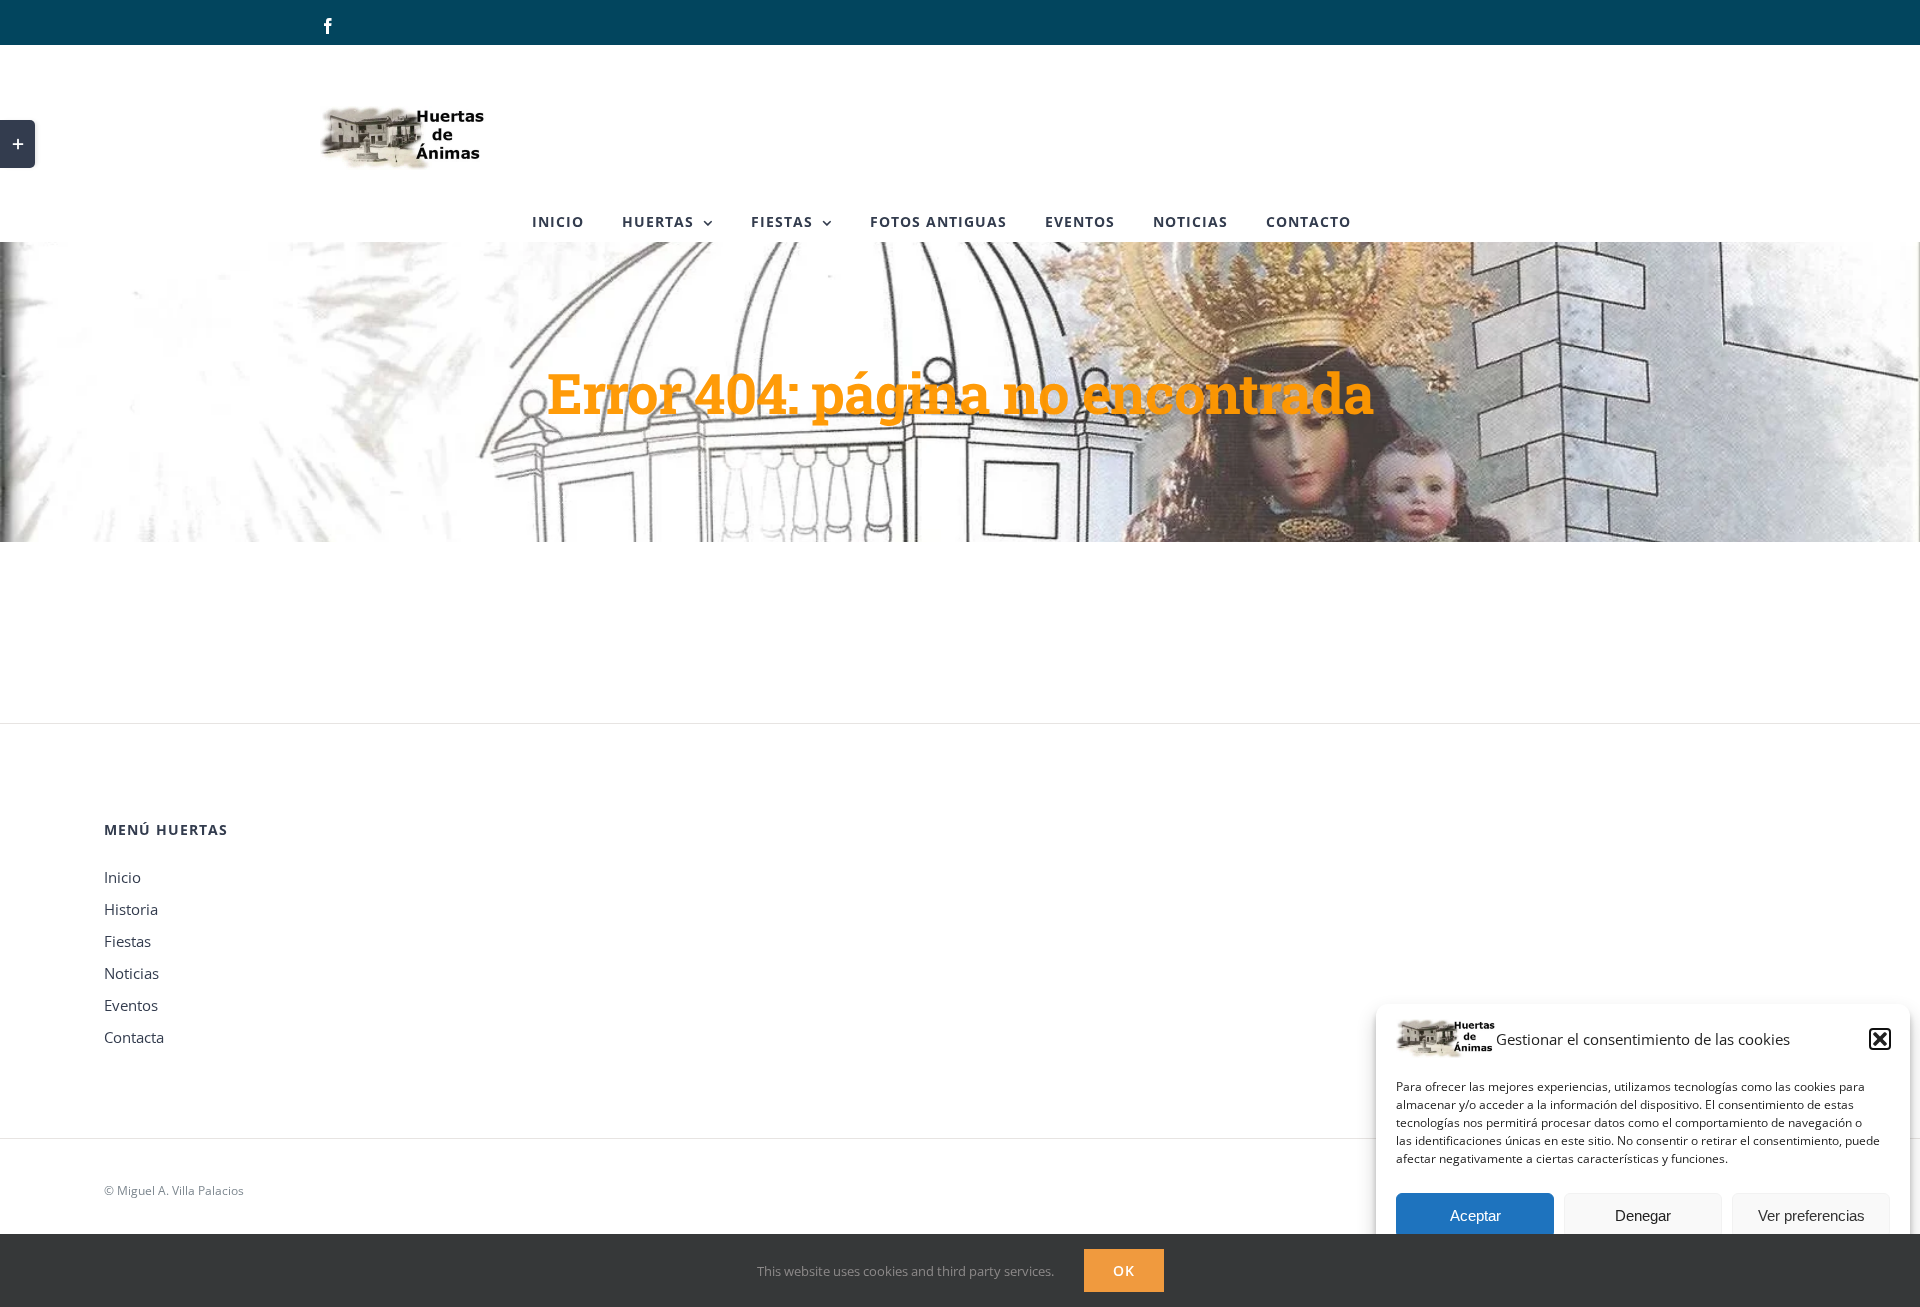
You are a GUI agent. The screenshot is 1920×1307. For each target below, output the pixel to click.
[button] (1880, 1039)
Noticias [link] (131, 973)
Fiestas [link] (127, 941)
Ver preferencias (1811, 1215)
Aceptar (1475, 1215)
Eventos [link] (131, 1005)
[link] (328, 26)
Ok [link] (1124, 1270)
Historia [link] (131, 909)
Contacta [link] (134, 1037)
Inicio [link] (122, 877)
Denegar (1643, 1215)
